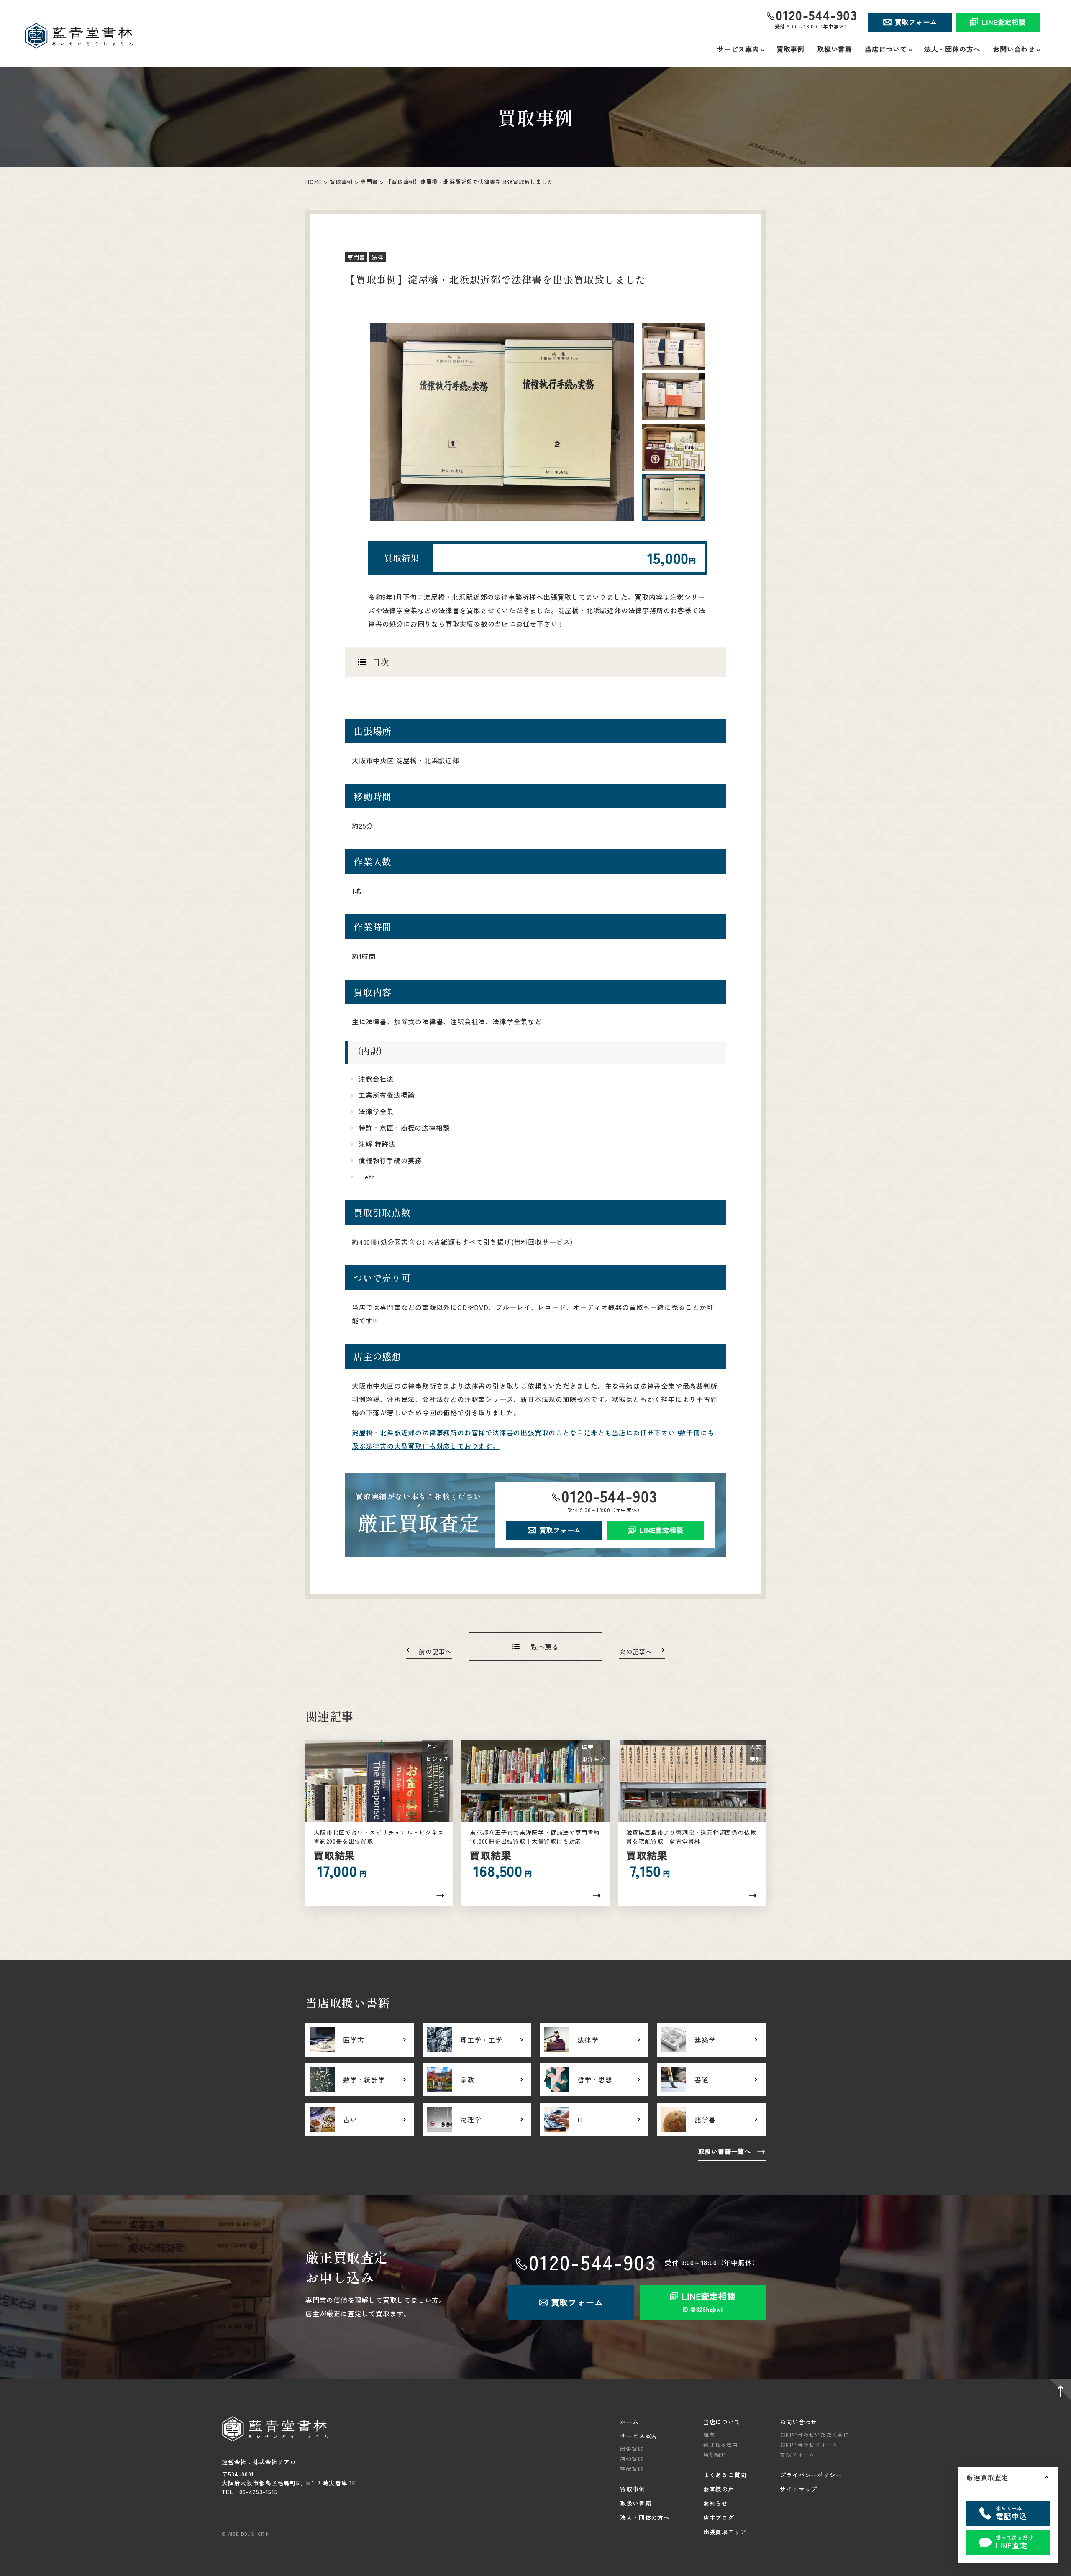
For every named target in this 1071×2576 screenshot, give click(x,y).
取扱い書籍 (835, 49)
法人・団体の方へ (952, 49)
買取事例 (790, 49)
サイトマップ (798, 2489)
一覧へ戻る (541, 1647)
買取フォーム (916, 22)
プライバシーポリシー (811, 2475)
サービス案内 (639, 2436)
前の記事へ (435, 1651)
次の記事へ (636, 1651)
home (314, 182)
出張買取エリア (725, 2532)
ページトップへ (1058, 2391)
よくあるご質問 (725, 2475)
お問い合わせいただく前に (815, 2434)
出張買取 (632, 2449)
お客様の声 (719, 2489)
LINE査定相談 (1003, 22)
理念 (709, 2434)
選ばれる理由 (721, 2444)
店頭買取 (632, 2459)
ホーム (629, 2422)
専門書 (369, 182)
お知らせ (716, 2503)
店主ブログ (719, 2517)
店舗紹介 (715, 2454)
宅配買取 (632, 2469)
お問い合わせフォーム (809, 2444)
